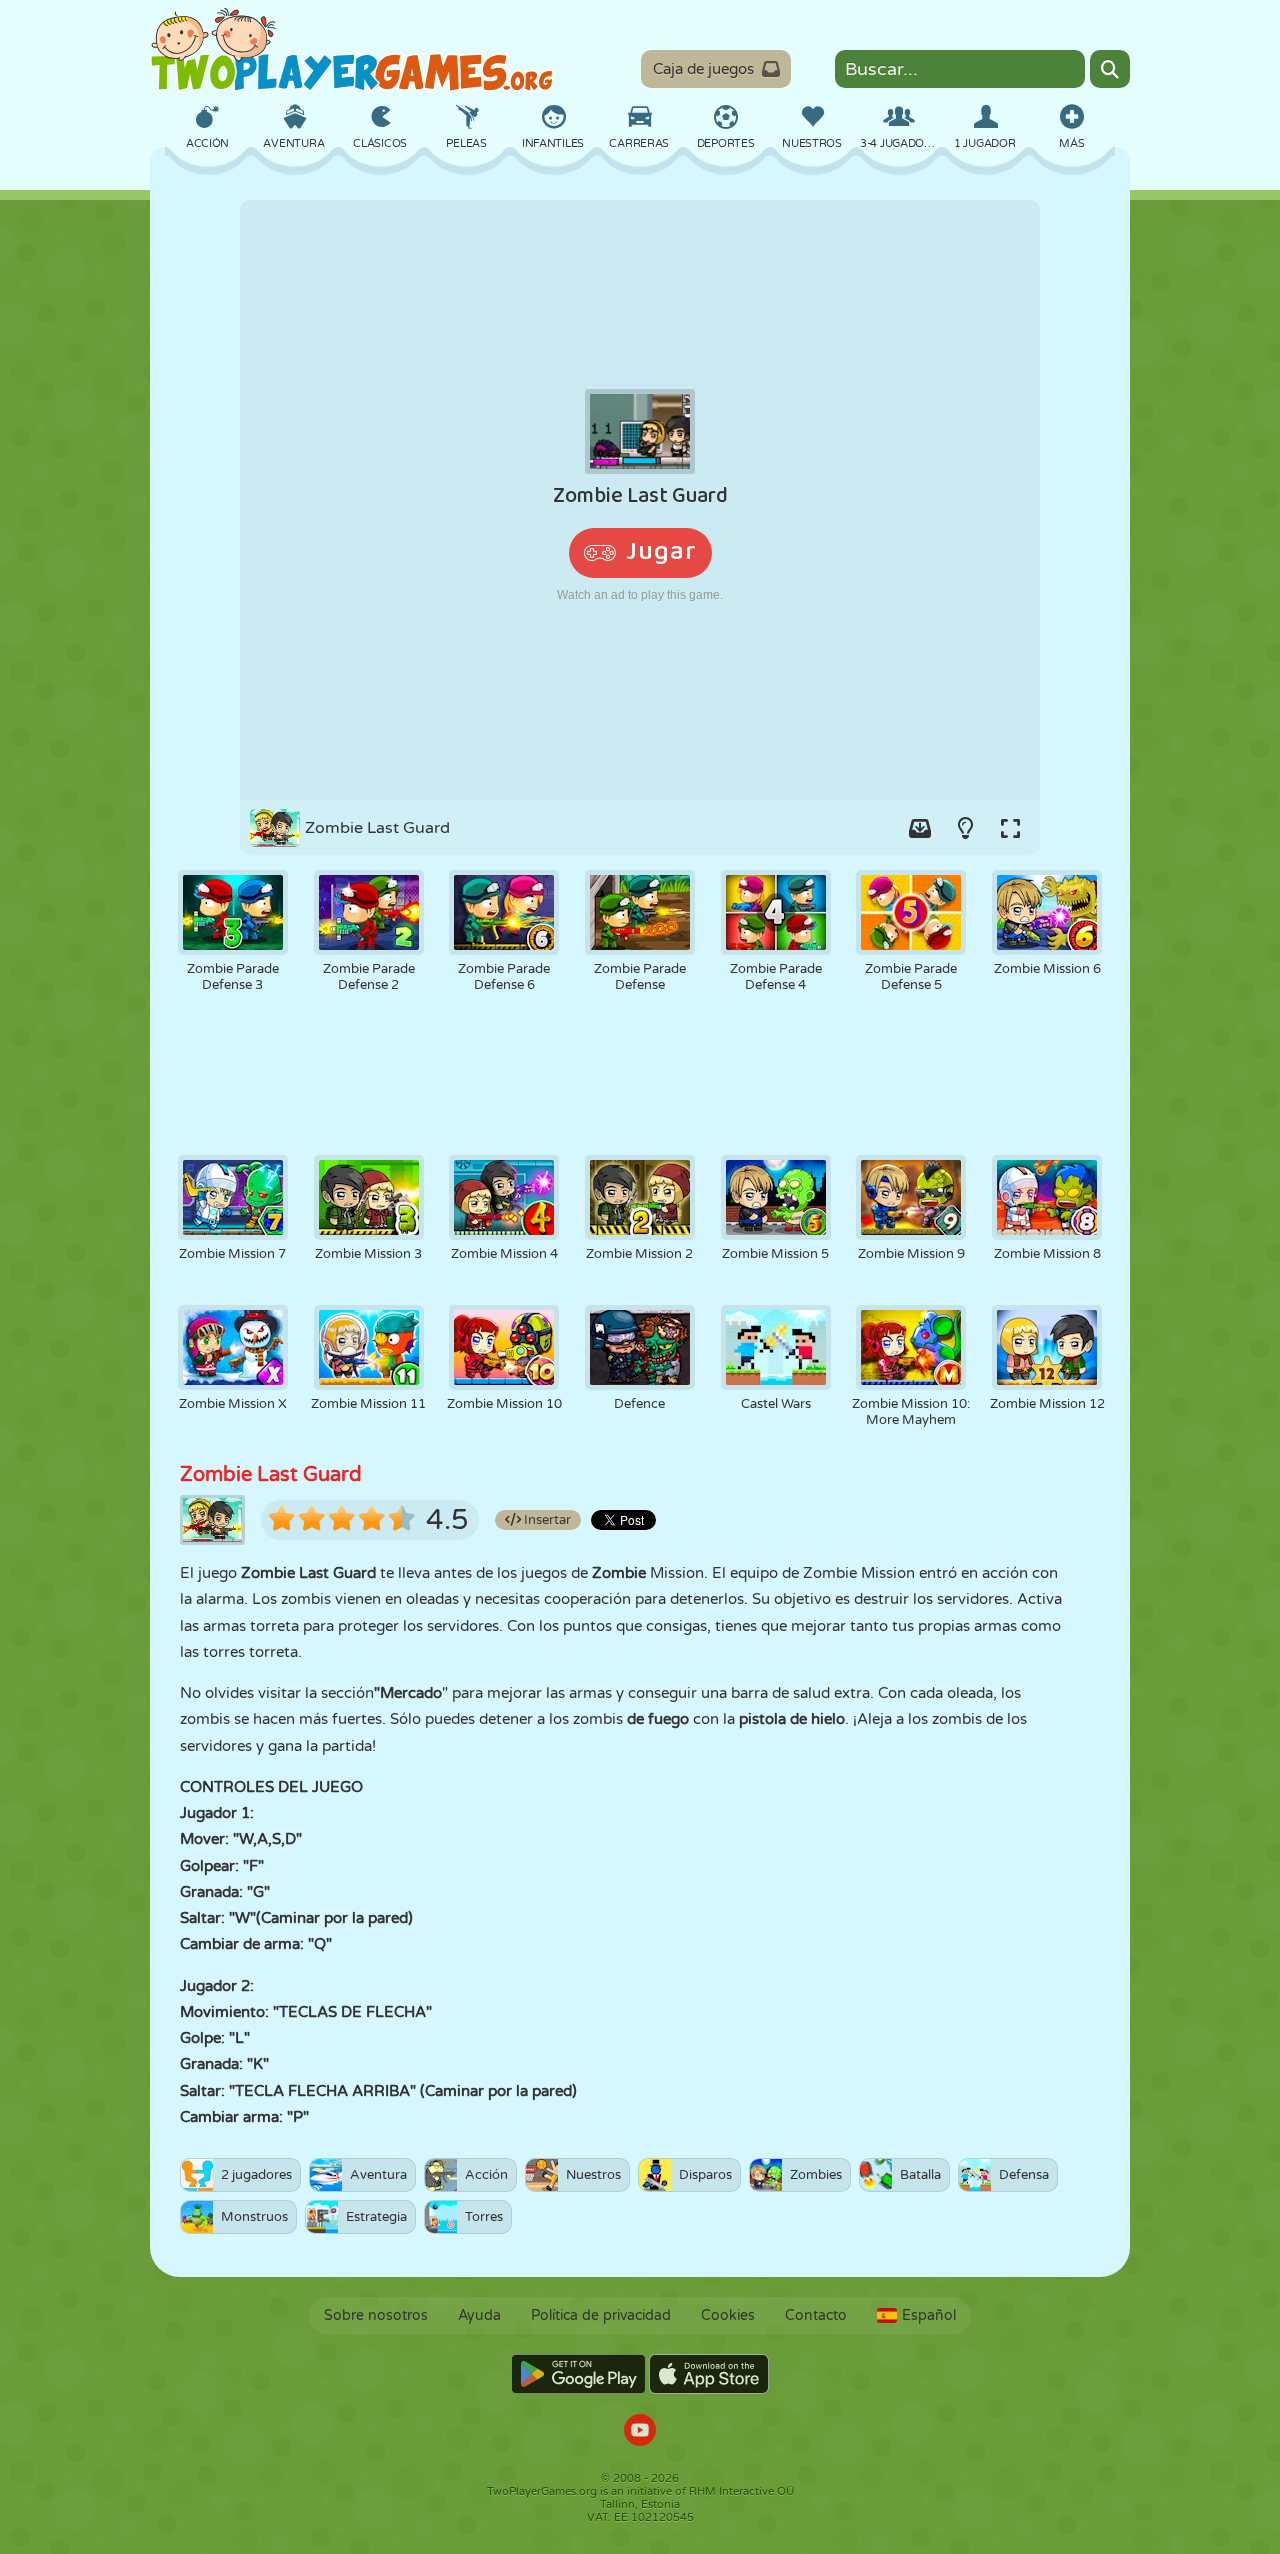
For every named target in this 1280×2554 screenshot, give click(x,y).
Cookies (728, 2315)
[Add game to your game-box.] (920, 828)
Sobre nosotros (376, 2315)
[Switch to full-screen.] (1010, 828)
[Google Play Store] (578, 2374)
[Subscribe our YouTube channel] (640, 2432)
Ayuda (479, 2315)
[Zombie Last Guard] (640, 500)
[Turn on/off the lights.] (965, 828)
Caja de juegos (703, 69)
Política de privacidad (601, 2315)
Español (929, 2315)
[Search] (1110, 69)
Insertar (546, 1520)
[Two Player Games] (352, 50)
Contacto (816, 2315)
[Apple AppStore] (709, 2374)
